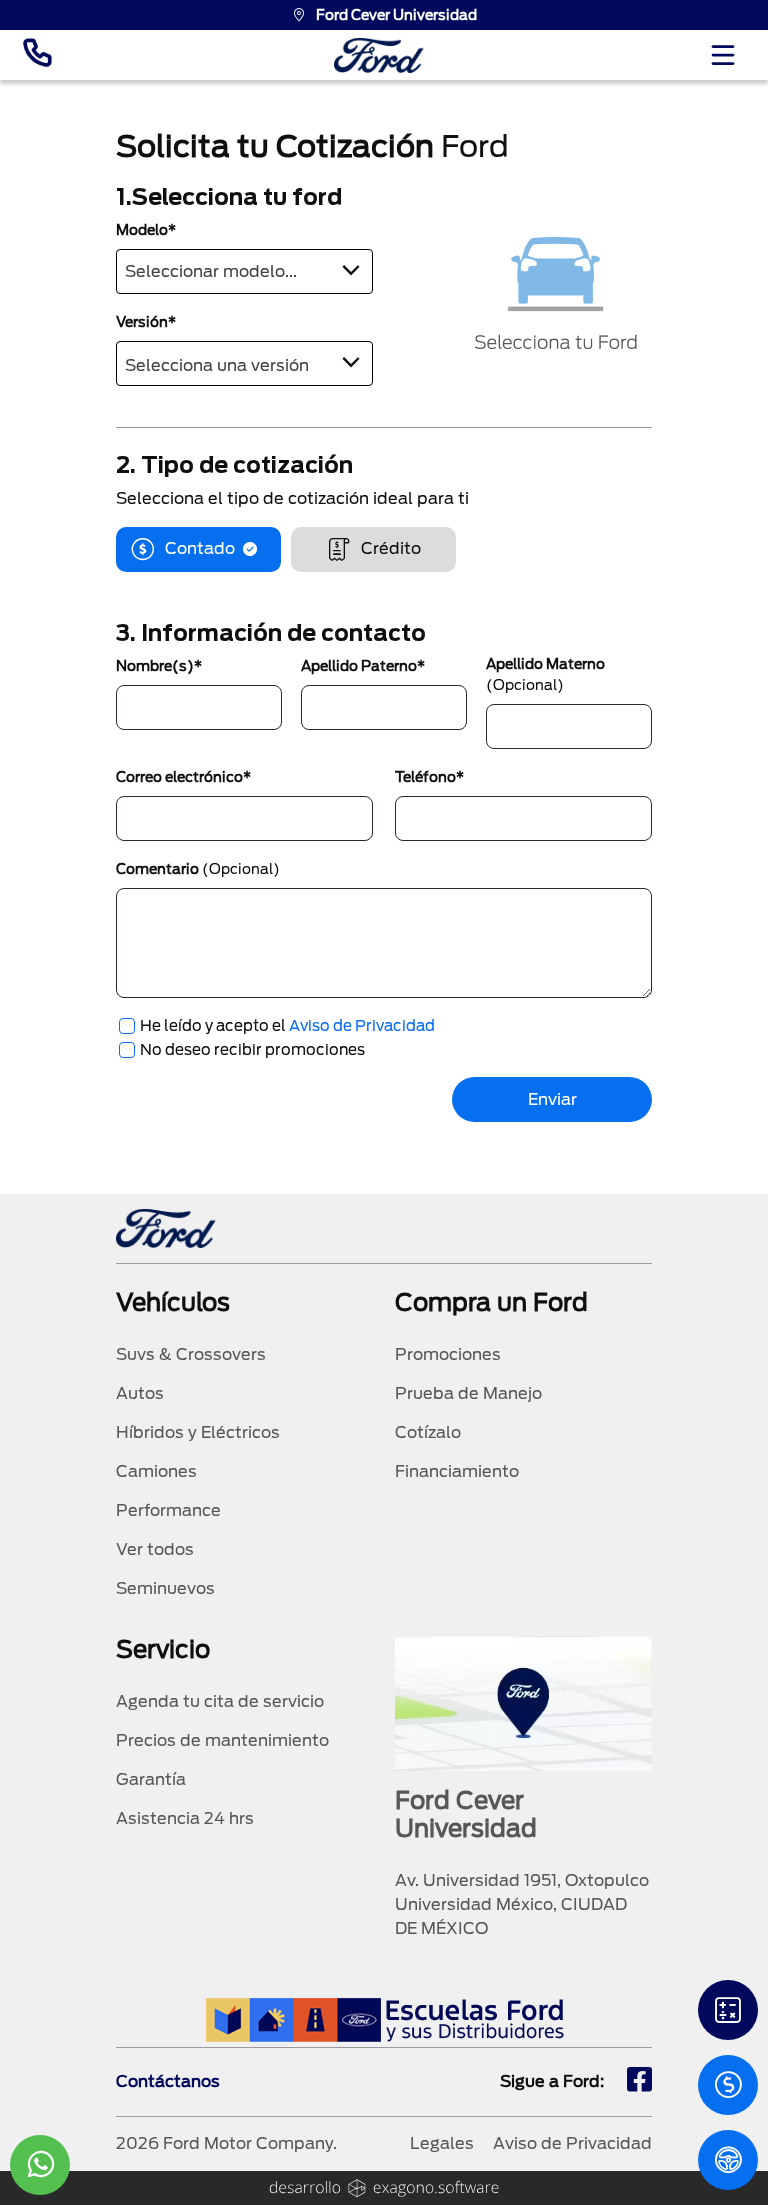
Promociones (448, 1354)
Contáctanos (168, 2081)
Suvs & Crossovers (191, 1354)
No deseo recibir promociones (252, 1050)
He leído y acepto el (287, 1026)
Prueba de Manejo (468, 1393)
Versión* (146, 322)
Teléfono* (429, 777)
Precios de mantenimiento (222, 1740)
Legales (442, 2143)
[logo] (379, 55)
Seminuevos (165, 1588)
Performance (168, 1510)
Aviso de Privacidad (362, 1026)
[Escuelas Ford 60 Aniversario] (384, 2019)
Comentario (198, 869)
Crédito (391, 548)
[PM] (728, 2160)
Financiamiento (457, 1471)
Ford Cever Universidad (396, 15)
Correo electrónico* (183, 777)
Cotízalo (428, 1432)
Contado (200, 548)
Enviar (552, 1099)
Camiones (156, 1471)
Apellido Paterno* (363, 666)
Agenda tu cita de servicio (220, 1701)
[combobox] (244, 271)
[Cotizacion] (728, 2085)
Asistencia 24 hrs (185, 1818)
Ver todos (155, 1549)
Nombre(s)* (159, 666)
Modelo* (146, 230)
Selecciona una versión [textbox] (217, 365)
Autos (140, 1393)
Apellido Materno (545, 674)
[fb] (639, 2082)
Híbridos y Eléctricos (198, 1432)
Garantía (151, 1779)
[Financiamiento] (728, 2010)
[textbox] (244, 268)
